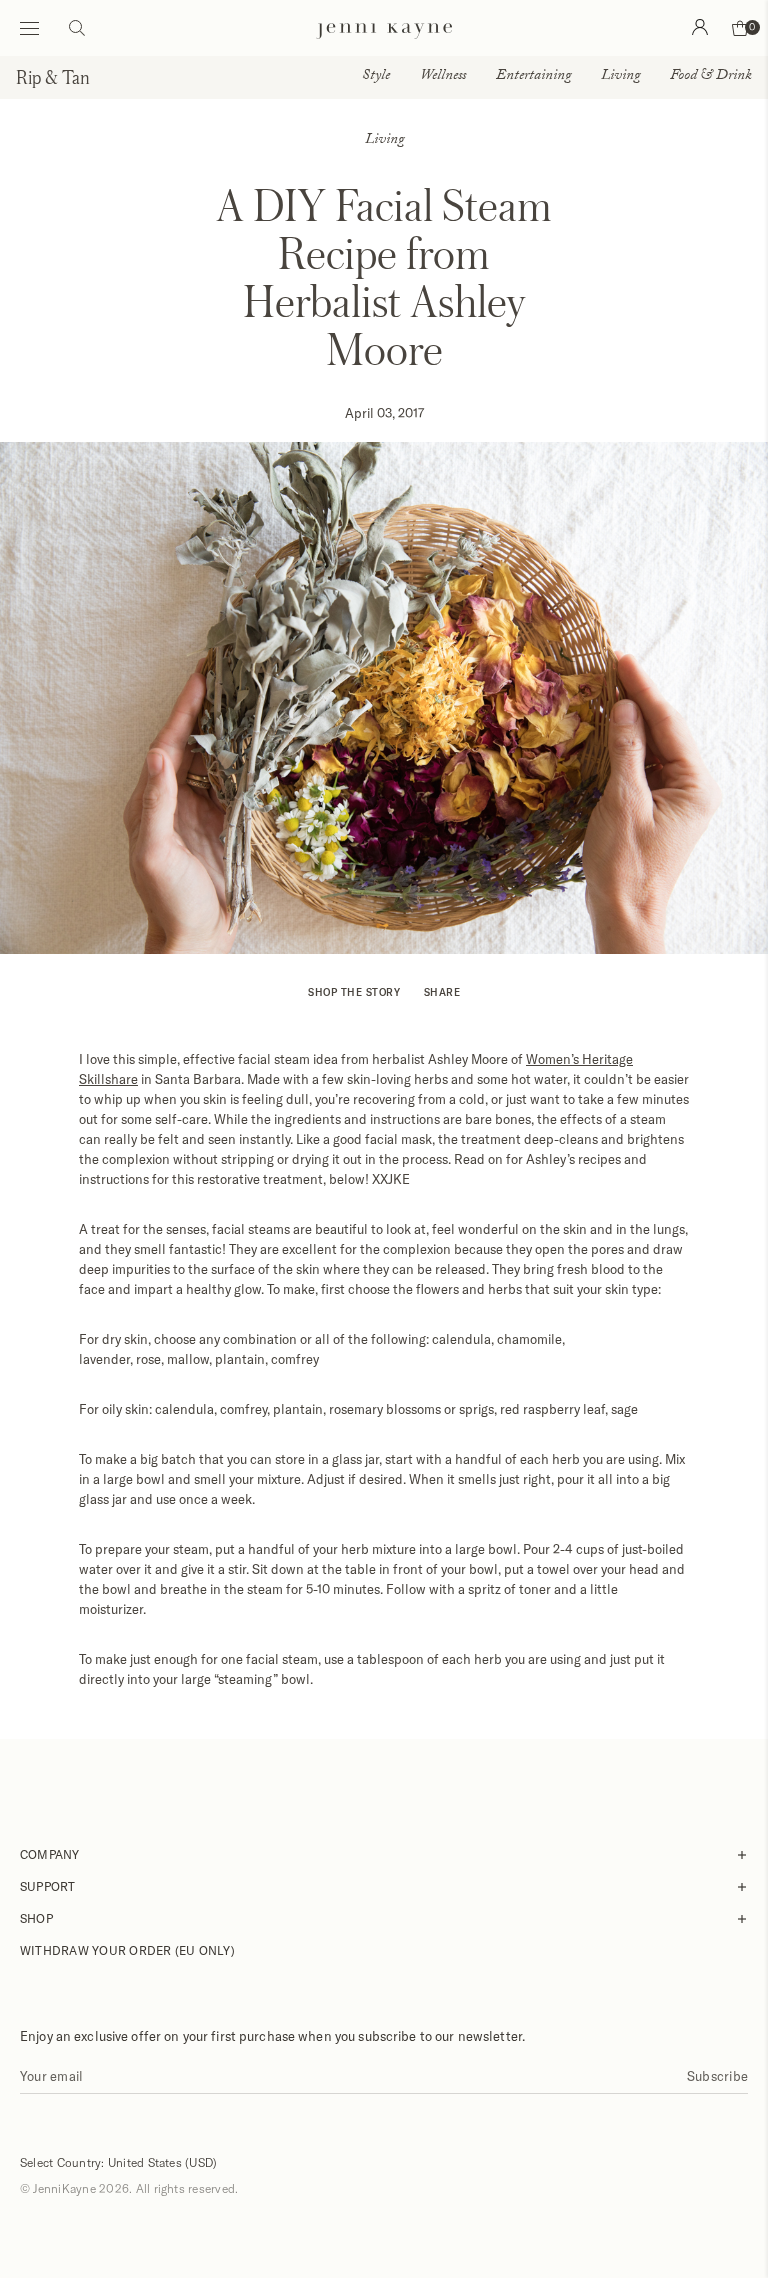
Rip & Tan (53, 77)
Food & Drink (711, 77)
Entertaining (533, 77)
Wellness (443, 77)
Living (620, 77)
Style (376, 77)
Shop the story (354, 992)
